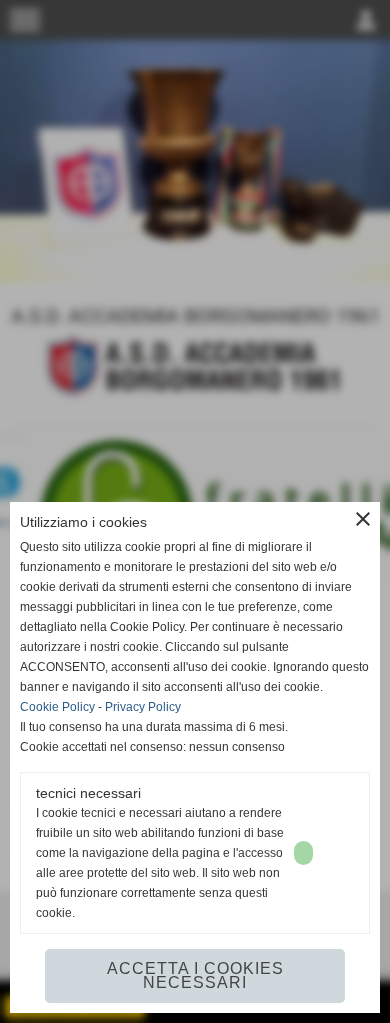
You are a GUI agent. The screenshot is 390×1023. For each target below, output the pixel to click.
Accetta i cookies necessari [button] (195, 975)
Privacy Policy (143, 707)
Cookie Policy (57, 707)
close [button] (363, 519)
